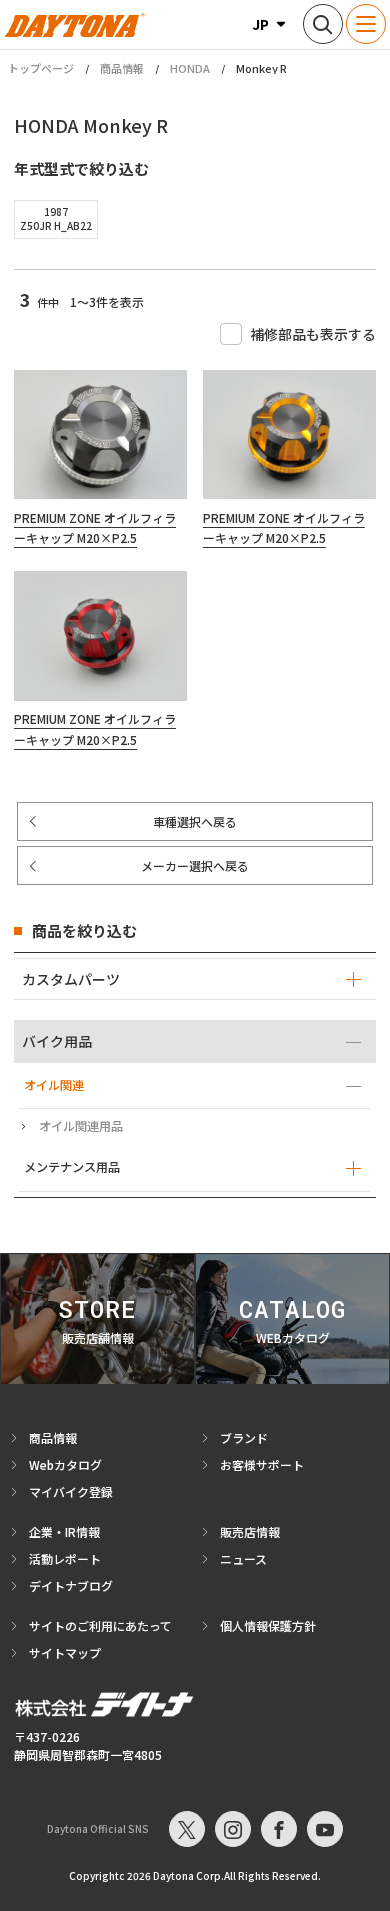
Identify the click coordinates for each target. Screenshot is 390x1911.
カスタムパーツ (71, 979)
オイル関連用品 (81, 1126)
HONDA (190, 68)
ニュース (243, 1558)
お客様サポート (262, 1464)
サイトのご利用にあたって (100, 1625)
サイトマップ (65, 1652)
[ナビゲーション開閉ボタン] (366, 24)
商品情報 (122, 68)
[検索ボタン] (323, 24)
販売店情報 (250, 1531)
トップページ (41, 68)
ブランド (244, 1437)
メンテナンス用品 (72, 1167)
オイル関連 (54, 1085)
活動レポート (65, 1558)
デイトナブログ (71, 1585)
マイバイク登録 (71, 1491)
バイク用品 (57, 1041)
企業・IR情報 (64, 1531)
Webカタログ (65, 1464)
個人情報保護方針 (268, 1625)
